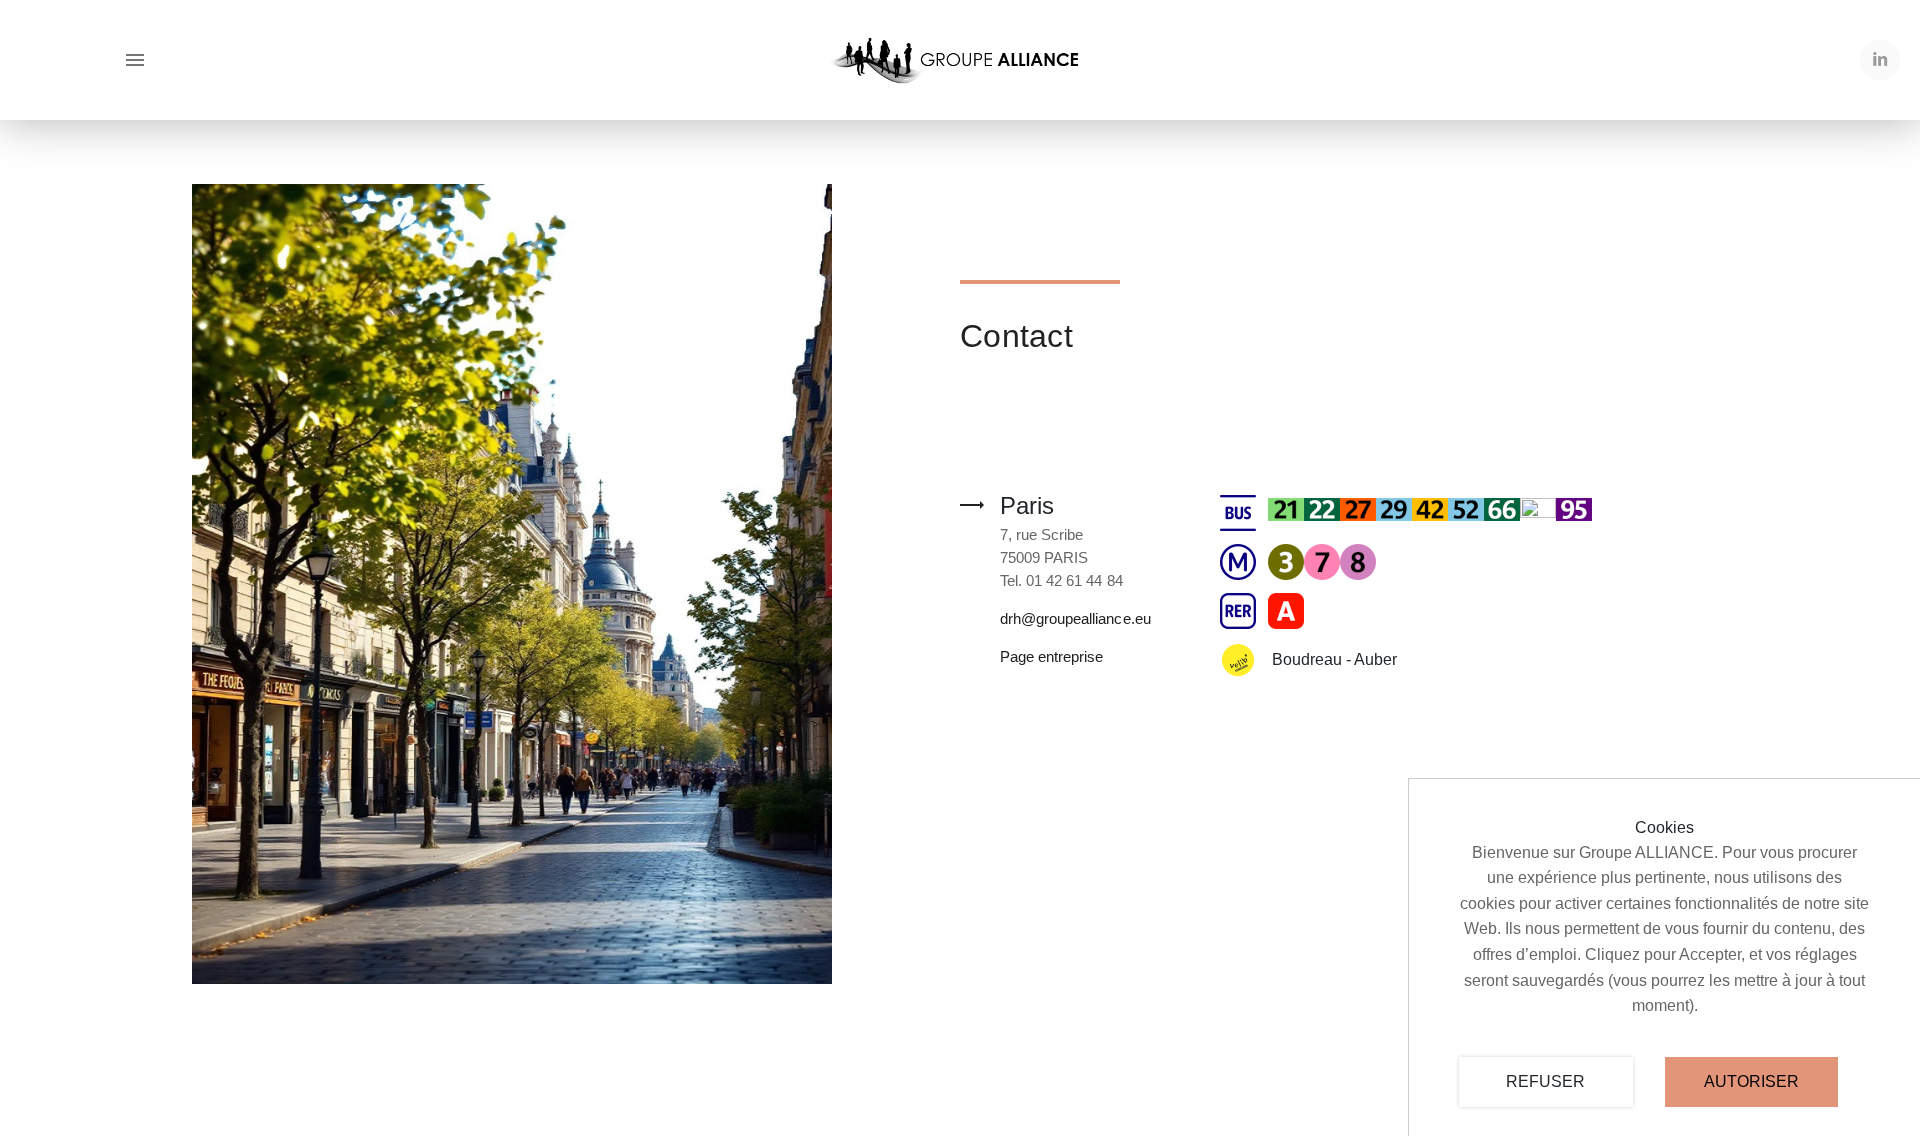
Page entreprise (1051, 656)
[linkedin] (1880, 60)
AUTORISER (1751, 1081)
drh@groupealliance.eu (1075, 618)
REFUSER (1545, 1081)
